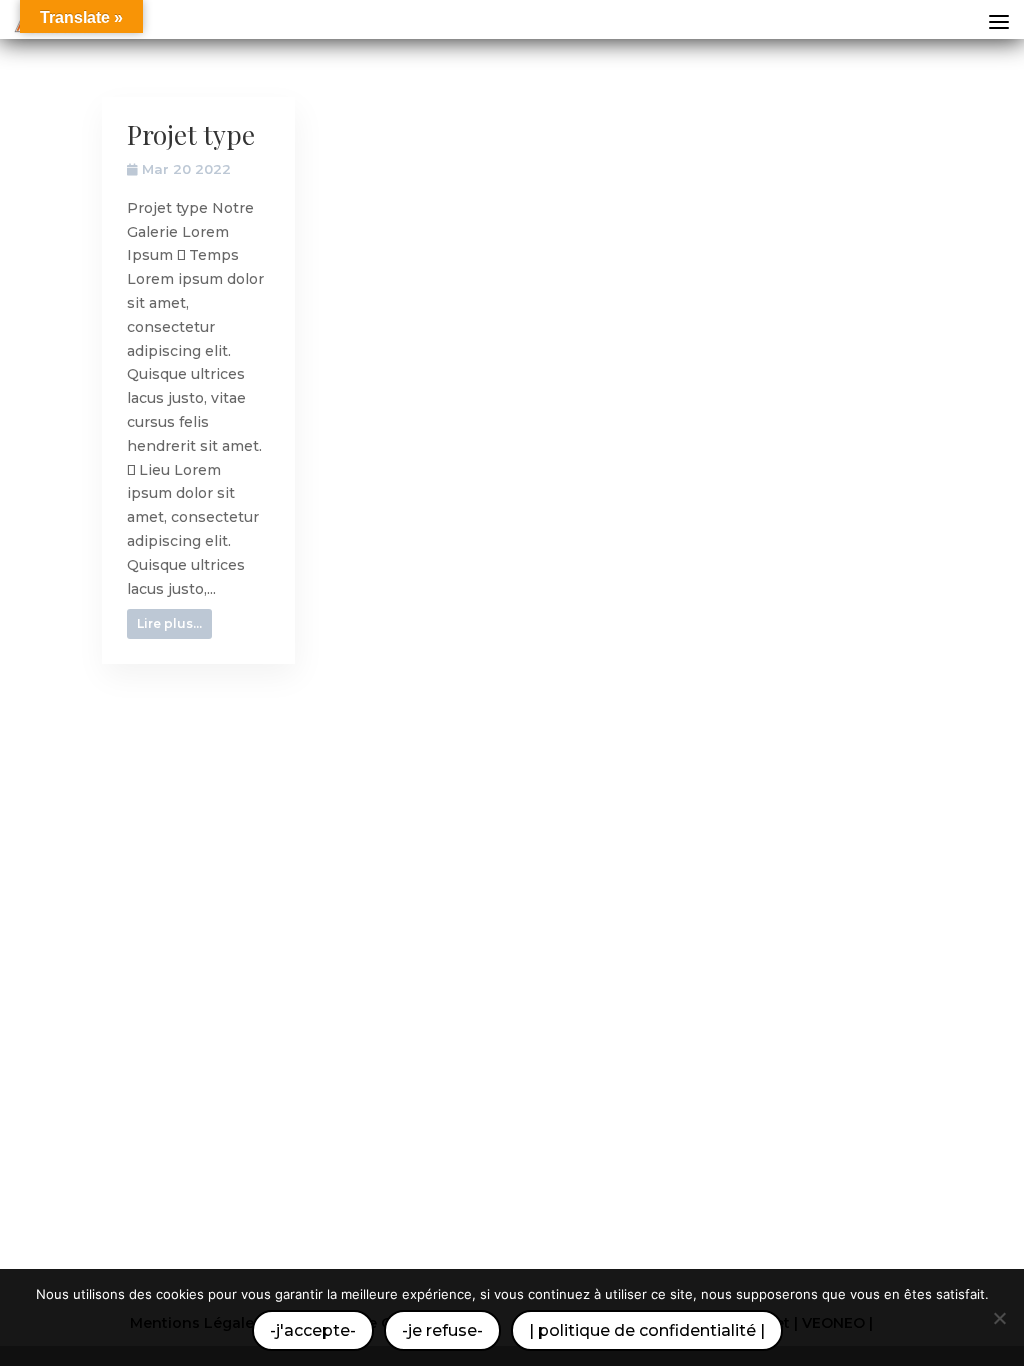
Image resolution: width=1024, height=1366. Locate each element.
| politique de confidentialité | (647, 1330)
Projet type (191, 134)
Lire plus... (169, 623)
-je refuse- (442, 1330)
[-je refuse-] (999, 1318)
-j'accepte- (313, 1330)
